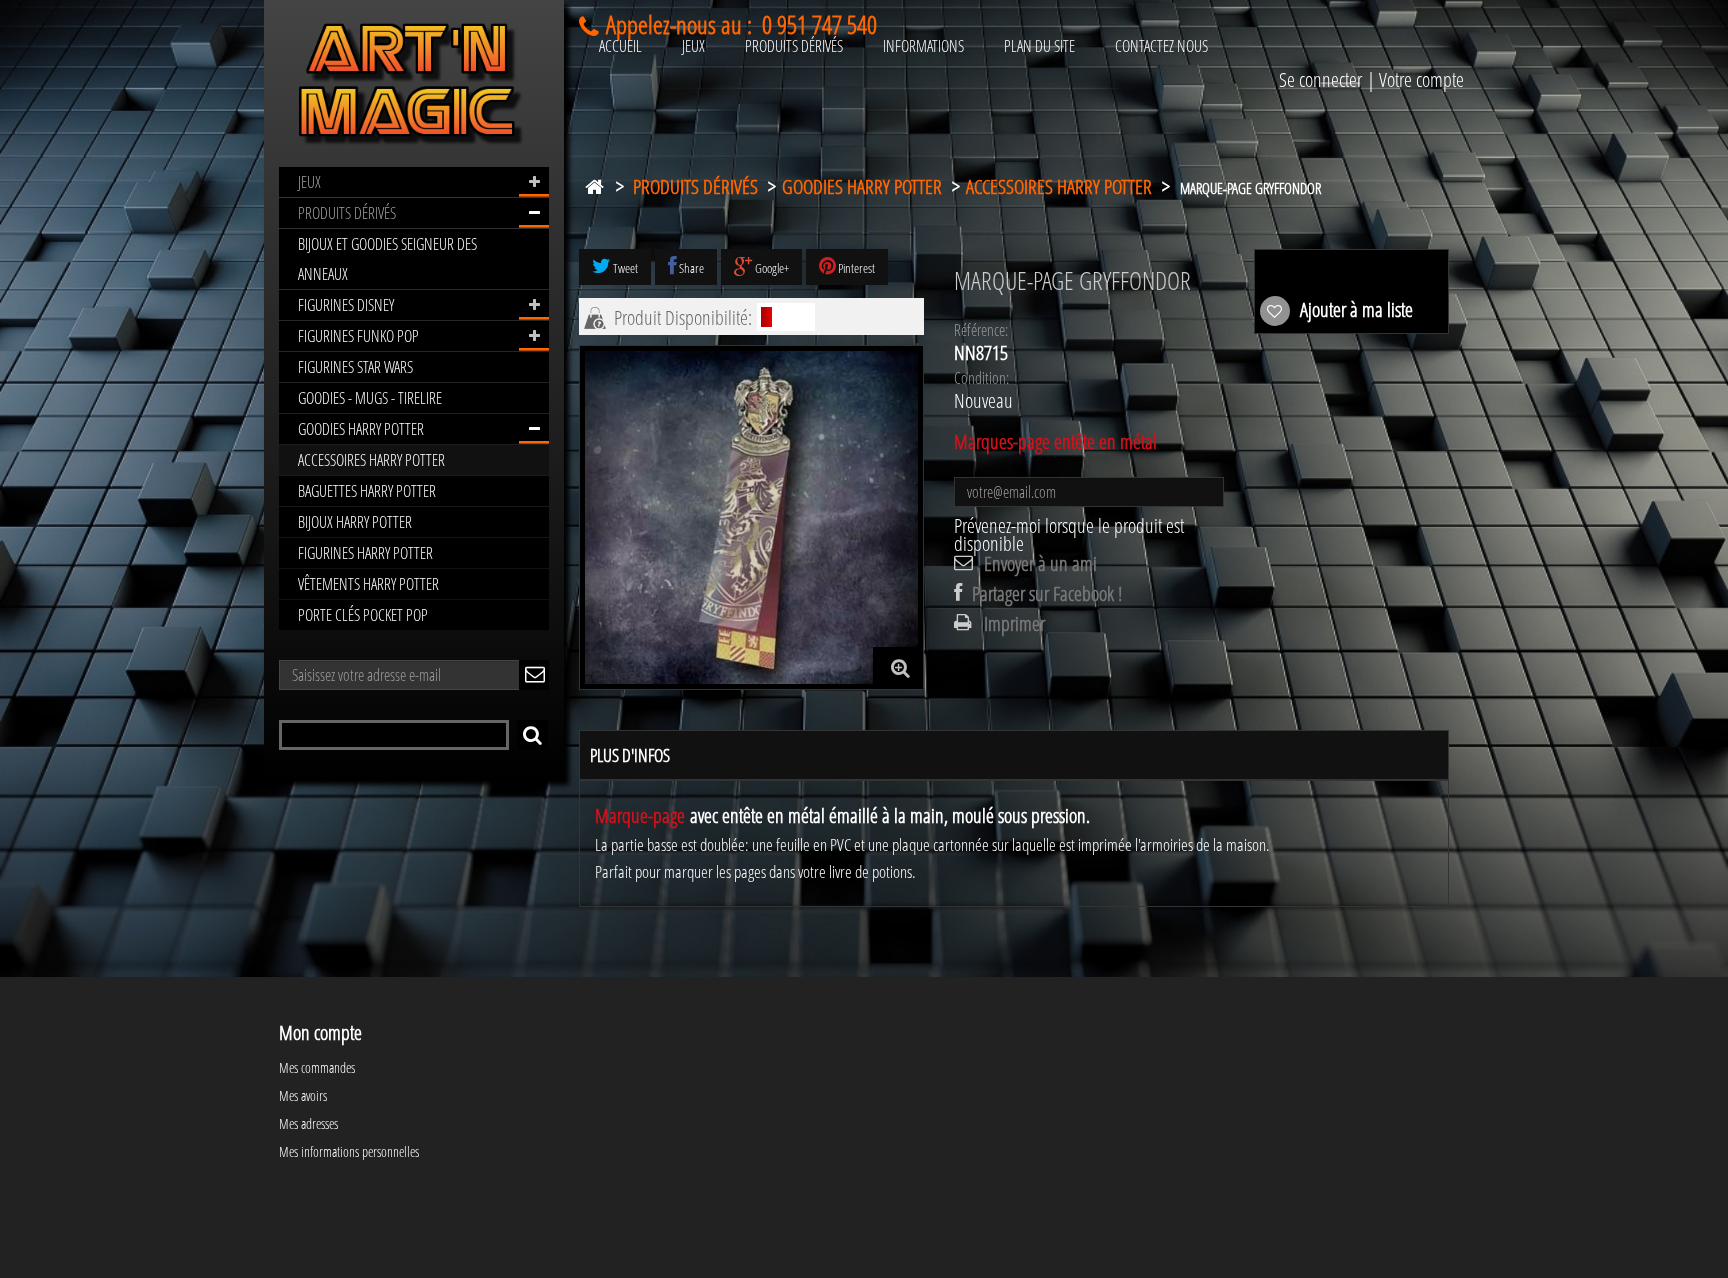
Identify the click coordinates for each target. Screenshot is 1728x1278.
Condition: (981, 378)
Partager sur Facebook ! (1047, 594)
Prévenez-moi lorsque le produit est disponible (1069, 534)
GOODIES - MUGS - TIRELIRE (370, 398)
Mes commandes (317, 1067)
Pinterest (855, 268)
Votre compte (1421, 79)
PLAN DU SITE (1039, 46)
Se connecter (1320, 79)
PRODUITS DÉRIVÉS (347, 213)
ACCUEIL (620, 46)
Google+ (771, 268)
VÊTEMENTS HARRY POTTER (368, 584)
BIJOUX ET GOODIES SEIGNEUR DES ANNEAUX (387, 259)
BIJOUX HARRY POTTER (355, 522)
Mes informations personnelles (349, 1151)
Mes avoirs (303, 1095)
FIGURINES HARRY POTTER (365, 553)
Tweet (624, 268)
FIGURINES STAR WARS (355, 367)
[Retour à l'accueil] (594, 182)
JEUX (309, 182)
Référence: (981, 330)
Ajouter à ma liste (1354, 309)
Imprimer (1014, 624)
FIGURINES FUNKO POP (358, 336)
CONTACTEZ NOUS (1161, 46)
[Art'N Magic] (414, 88)
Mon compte (320, 1032)
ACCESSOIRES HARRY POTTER (371, 460)
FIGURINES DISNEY (346, 305)
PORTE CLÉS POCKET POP (363, 615)
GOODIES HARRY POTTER (361, 429)
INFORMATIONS (923, 46)
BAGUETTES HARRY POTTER (367, 491)
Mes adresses (308, 1123)
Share (690, 268)
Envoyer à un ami (1040, 564)
